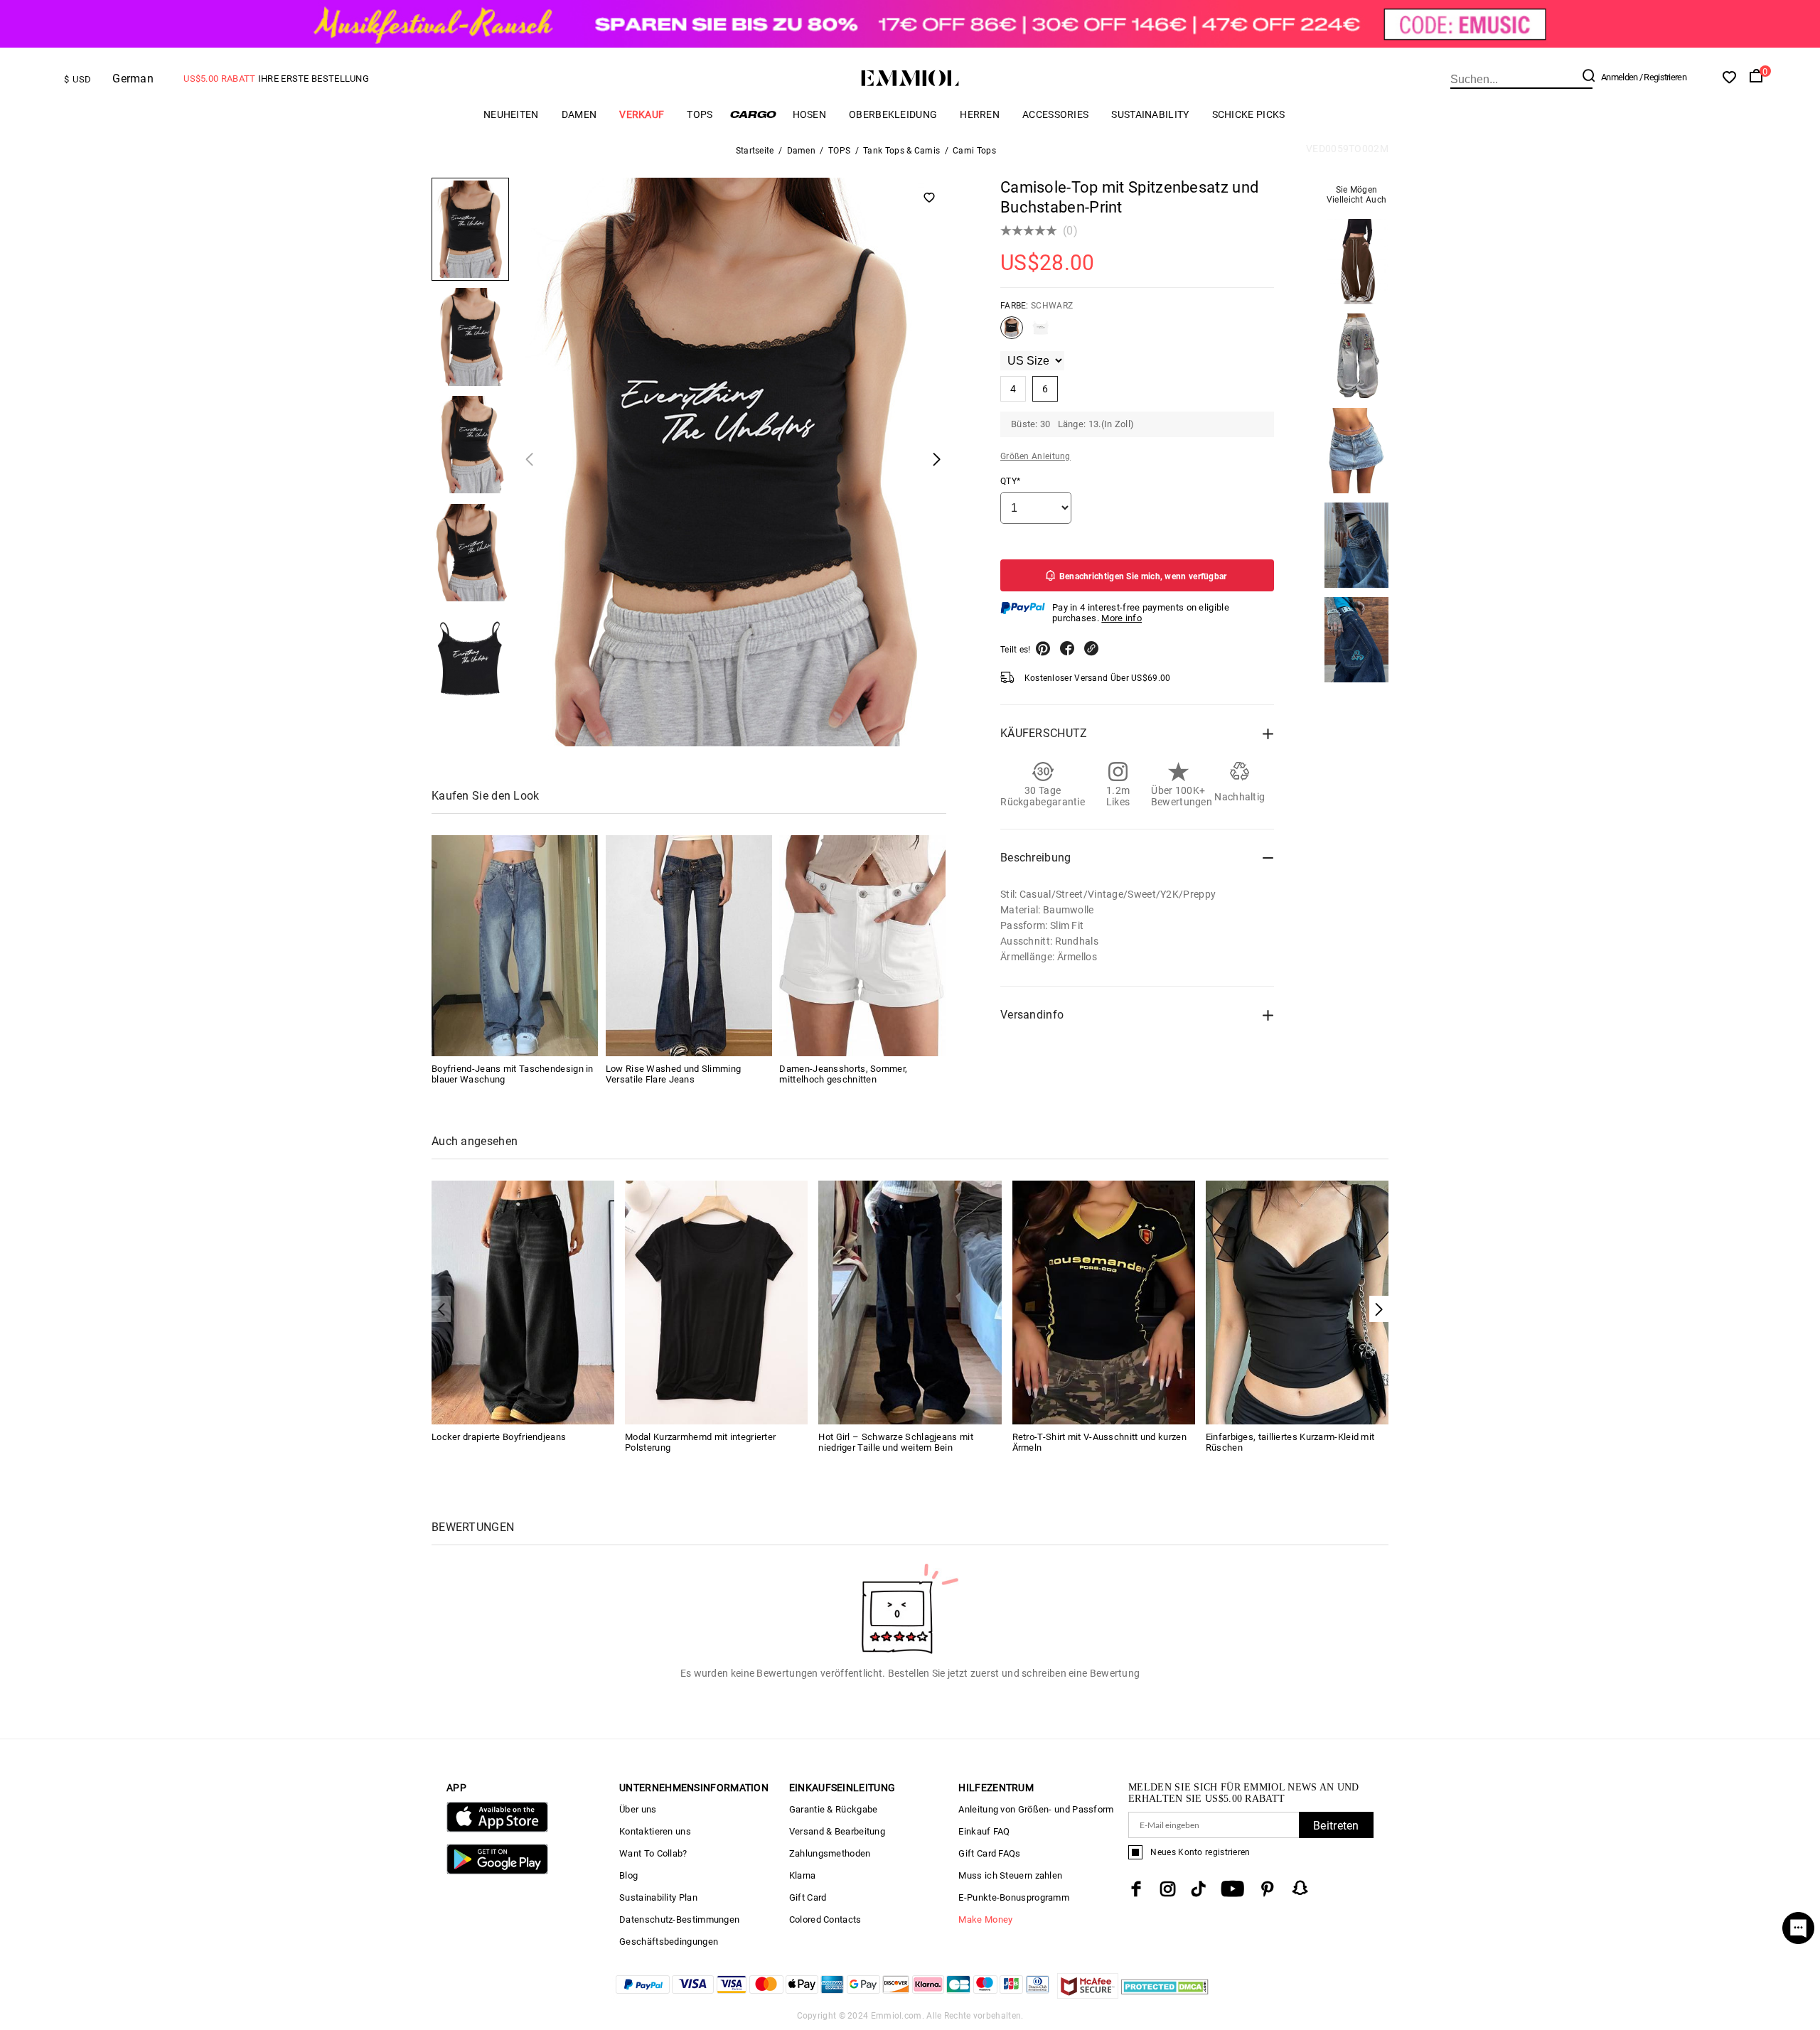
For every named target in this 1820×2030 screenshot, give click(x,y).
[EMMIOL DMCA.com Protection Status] (1165, 1995)
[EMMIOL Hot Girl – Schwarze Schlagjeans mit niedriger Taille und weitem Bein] (910, 1302)
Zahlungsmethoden (830, 1853)
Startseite (755, 151)
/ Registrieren (1663, 77)
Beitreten (1336, 1826)
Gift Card (808, 1897)
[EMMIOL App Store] (497, 1829)
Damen (579, 114)
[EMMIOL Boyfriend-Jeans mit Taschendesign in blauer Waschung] (515, 946)
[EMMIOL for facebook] (1136, 1889)
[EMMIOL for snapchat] (1300, 1888)
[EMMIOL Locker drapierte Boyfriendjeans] (523, 1302)
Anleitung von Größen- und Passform (1036, 1809)
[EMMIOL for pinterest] (1268, 1889)
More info (1122, 618)
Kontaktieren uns (655, 1831)
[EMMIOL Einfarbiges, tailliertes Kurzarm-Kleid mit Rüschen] (1297, 1302)
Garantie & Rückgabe (834, 1809)
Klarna (803, 1875)
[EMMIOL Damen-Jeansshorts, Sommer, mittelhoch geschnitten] (862, 946)
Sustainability (1150, 114)
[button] (1379, 1309)
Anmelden (1619, 77)
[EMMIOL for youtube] (1232, 1889)
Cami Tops (974, 151)
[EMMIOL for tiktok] (1198, 1889)
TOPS (700, 114)
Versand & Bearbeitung (837, 1831)
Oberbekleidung (893, 114)
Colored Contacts (825, 1919)
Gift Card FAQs (989, 1853)
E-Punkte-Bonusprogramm (1014, 1897)
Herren (980, 114)
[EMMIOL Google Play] (497, 1871)
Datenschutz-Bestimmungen (679, 1919)
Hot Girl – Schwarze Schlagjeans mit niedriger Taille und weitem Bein (896, 1442)
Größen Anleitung (1035, 456)
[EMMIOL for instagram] (1168, 1889)
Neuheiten (511, 114)
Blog (628, 1875)
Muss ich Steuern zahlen (1010, 1875)
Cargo (753, 114)
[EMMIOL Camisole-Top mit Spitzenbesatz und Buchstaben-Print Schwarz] (1012, 333)
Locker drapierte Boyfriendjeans (499, 1437)
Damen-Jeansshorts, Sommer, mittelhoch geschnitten (843, 1074)
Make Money (985, 1919)
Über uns (638, 1809)
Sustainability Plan (658, 1897)
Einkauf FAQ (984, 1831)
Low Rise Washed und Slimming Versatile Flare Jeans (673, 1074)
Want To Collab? (653, 1853)
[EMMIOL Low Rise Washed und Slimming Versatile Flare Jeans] (689, 946)
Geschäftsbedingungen (669, 1942)
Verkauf (642, 114)
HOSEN (810, 114)
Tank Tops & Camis (901, 151)
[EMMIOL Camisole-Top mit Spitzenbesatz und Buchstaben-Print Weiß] (1041, 333)
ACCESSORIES (1055, 114)
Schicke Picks (1249, 114)
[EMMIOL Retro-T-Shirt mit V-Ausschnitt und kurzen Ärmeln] (1104, 1302)
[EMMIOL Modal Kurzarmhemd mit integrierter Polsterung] (716, 1302)
